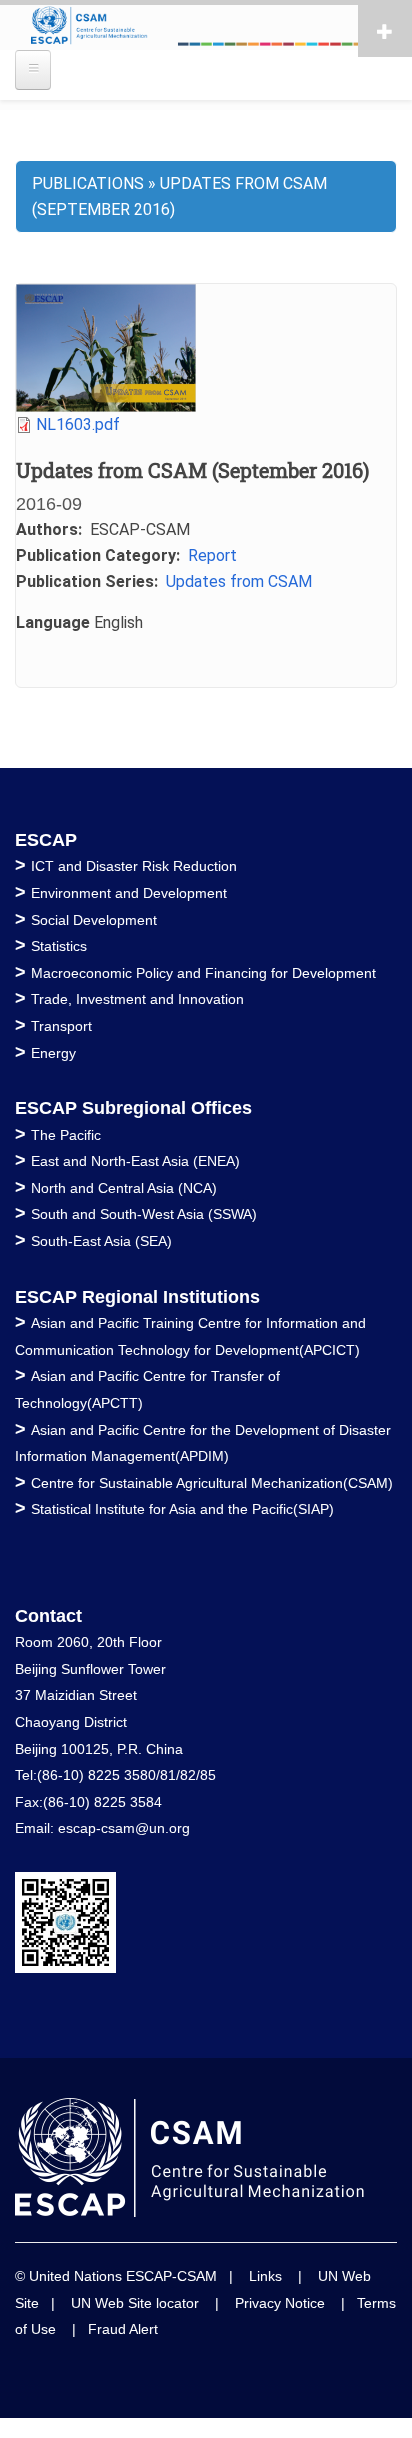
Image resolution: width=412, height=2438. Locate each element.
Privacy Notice (280, 2303)
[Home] (206, 27)
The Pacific (66, 1135)
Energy (53, 1053)
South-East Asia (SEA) (101, 1241)
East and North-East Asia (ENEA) (135, 1161)
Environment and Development (129, 893)
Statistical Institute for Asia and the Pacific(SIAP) (182, 1509)
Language (53, 622)
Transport (61, 1026)
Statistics (59, 946)
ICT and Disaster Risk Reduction (134, 866)
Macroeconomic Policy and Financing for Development (203, 973)
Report (212, 555)
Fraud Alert (123, 2329)
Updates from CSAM (239, 581)
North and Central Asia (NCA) (124, 1188)
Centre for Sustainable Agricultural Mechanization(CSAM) (212, 1483)
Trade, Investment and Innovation (137, 999)
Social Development (94, 920)
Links (265, 2276)
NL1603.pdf (78, 424)
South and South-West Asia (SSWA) (144, 1214)
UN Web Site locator (135, 2303)
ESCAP (46, 840)
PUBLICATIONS (88, 183)
